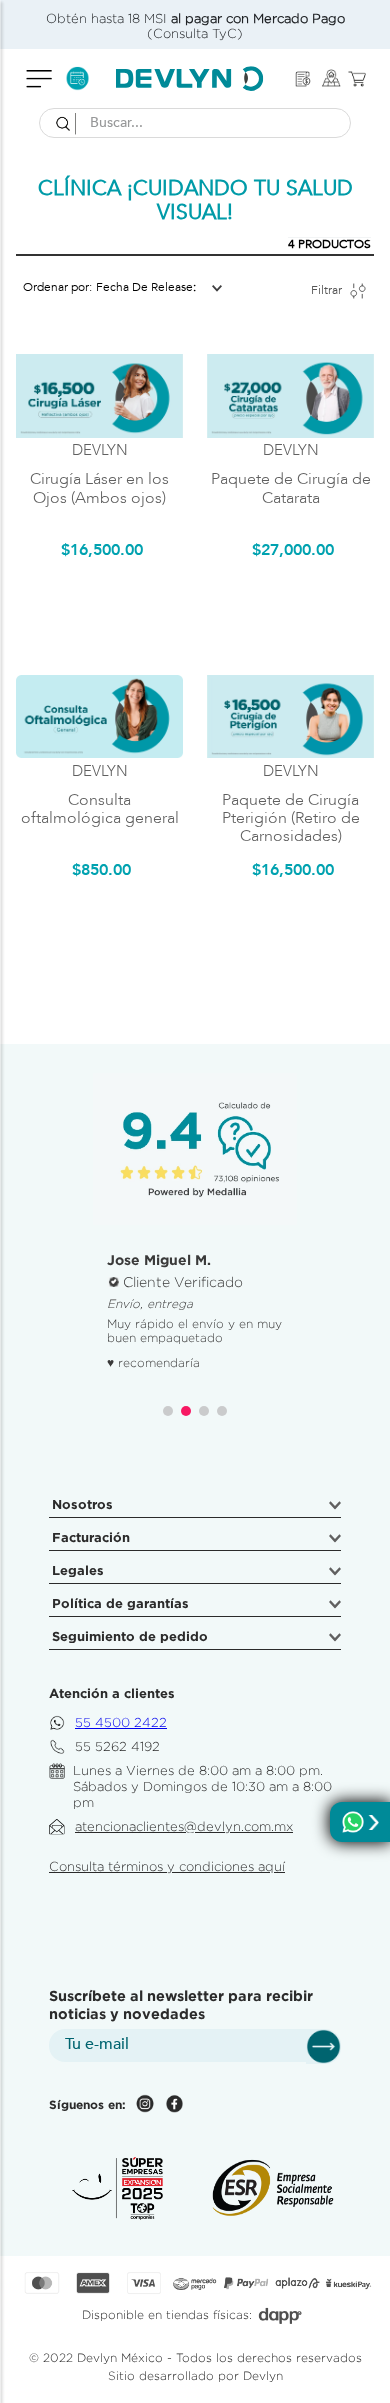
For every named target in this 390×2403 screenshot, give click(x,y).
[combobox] (195, 123)
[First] (303, 79)
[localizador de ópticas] (331, 78)
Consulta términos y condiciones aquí (167, 1866)
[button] (168, 1411)
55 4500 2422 (121, 1722)
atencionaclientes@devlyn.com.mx (184, 1826)
